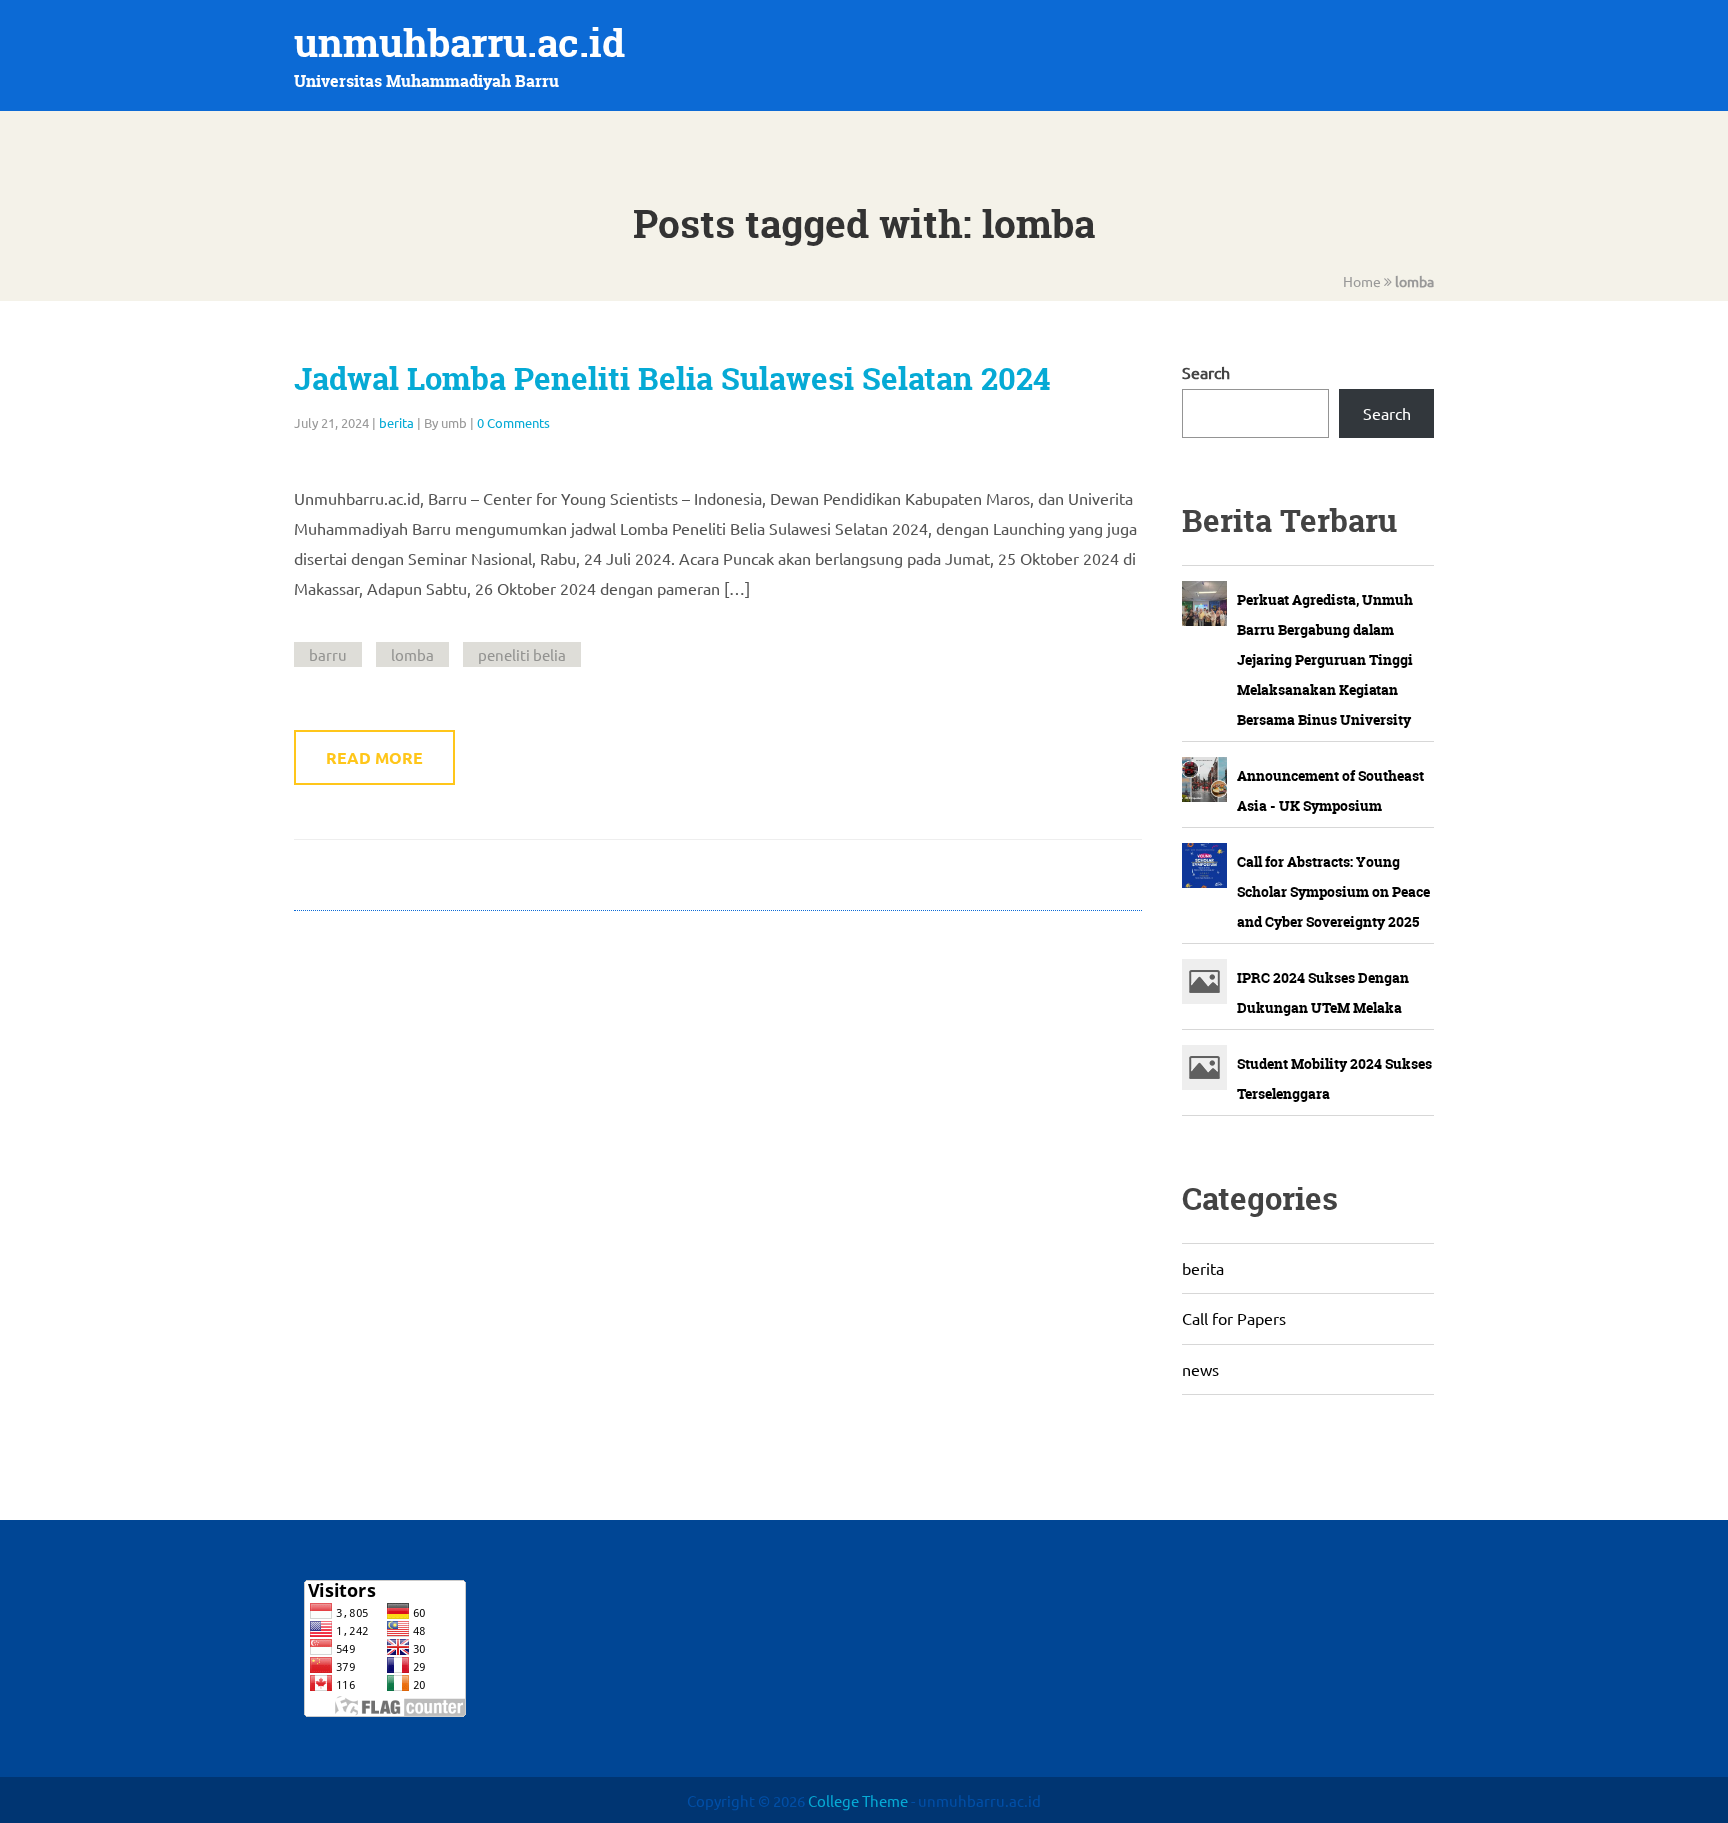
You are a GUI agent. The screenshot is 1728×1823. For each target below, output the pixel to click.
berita (396, 422)
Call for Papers (1234, 1318)
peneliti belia (522, 654)
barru (328, 654)
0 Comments (513, 422)
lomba (412, 654)
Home (1362, 281)
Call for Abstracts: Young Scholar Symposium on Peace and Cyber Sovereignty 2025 (1333, 891)
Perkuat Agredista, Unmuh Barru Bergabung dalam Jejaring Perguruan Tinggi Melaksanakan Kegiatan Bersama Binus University (1325, 659)
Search (1206, 372)
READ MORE (374, 757)
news (1200, 1369)
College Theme (859, 1800)
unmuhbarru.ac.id (459, 42)
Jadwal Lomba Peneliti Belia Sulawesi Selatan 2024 (672, 379)
